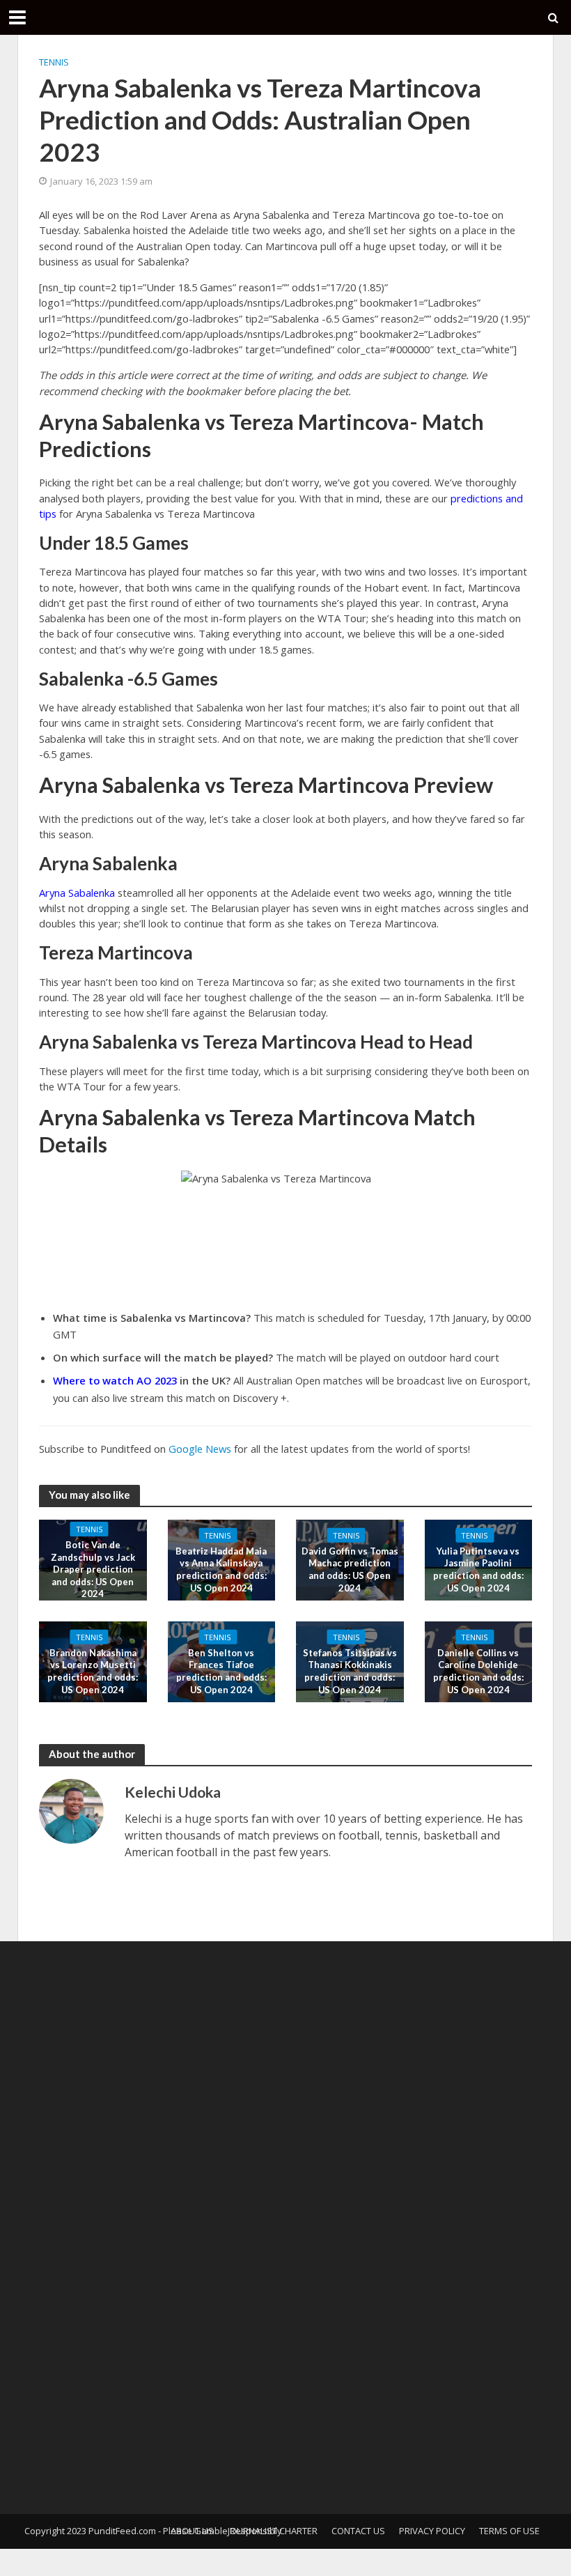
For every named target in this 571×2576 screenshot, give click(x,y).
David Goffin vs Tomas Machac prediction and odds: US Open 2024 (350, 1569)
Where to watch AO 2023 (115, 1380)
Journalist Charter (273, 2531)
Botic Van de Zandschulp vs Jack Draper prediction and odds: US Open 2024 (93, 1569)
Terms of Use (509, 2531)
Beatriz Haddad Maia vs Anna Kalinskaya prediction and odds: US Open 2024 (221, 1569)
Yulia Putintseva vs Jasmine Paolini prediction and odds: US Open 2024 (478, 1569)
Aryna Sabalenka (77, 893)
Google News (200, 1449)
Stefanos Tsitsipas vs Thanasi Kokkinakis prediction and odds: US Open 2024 (350, 1671)
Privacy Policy (432, 2531)
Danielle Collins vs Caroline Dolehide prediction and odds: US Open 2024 (478, 1671)
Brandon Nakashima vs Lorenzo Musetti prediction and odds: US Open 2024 (93, 1671)
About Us (192, 2531)
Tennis (54, 62)
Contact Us (358, 2531)
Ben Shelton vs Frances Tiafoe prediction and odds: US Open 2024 (221, 1671)
